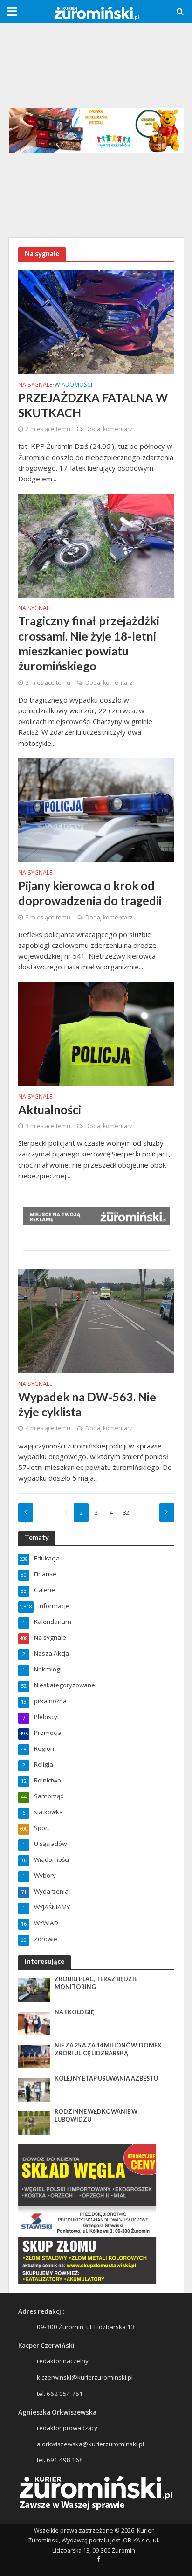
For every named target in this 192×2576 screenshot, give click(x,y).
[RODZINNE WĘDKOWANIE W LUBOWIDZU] (34, 2122)
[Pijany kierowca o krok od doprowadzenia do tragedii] (96, 809)
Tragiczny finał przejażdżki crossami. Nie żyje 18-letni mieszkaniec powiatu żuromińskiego (89, 643)
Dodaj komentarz (109, 429)
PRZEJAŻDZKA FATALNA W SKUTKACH (93, 405)
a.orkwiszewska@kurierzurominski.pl (90, 2444)
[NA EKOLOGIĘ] (34, 2023)
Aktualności (50, 1109)
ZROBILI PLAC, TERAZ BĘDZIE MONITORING (96, 1983)
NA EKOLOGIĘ (74, 2012)
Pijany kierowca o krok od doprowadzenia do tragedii (90, 893)
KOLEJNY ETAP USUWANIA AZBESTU (106, 2078)
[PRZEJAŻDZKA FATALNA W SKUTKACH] (96, 321)
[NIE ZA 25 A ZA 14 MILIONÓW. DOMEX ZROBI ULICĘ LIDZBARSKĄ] (34, 2056)
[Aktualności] (96, 1033)
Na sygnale (35, 385)
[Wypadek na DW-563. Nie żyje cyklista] (96, 1321)
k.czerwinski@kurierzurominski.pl (85, 2377)
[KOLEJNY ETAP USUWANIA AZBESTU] (34, 2089)
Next (167, 1512)
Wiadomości (73, 385)
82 (126, 1513)
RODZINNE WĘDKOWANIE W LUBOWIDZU (96, 2116)
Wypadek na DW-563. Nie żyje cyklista (87, 1404)
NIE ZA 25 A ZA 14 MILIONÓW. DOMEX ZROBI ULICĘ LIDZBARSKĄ (108, 2049)
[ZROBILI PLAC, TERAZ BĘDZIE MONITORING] (34, 1990)
